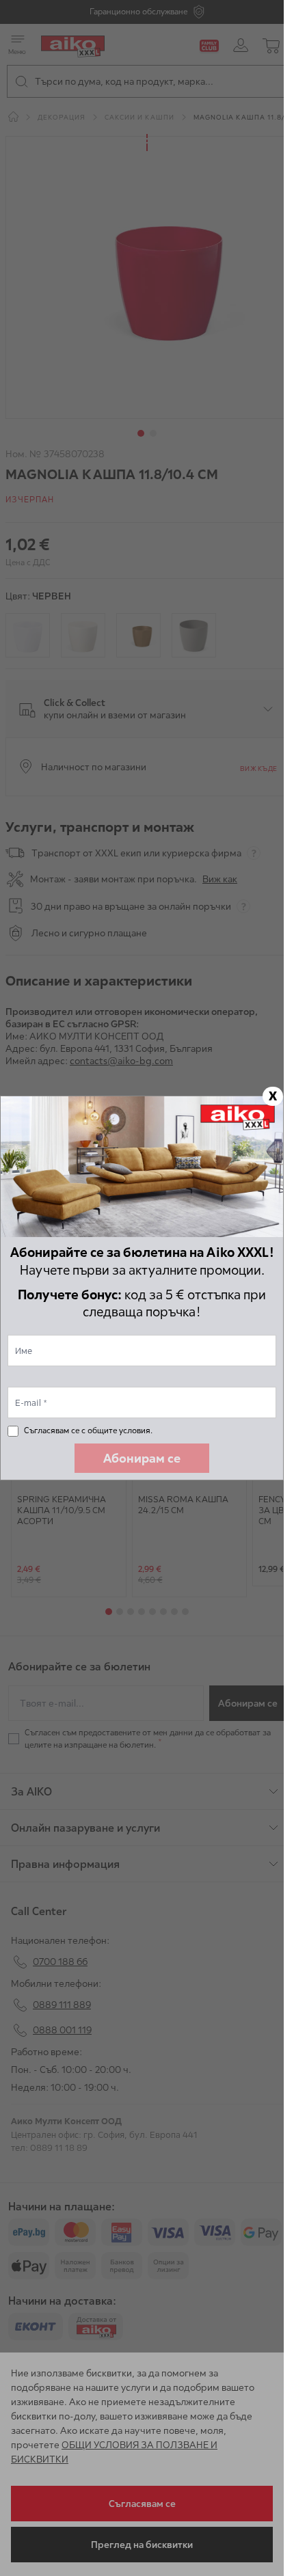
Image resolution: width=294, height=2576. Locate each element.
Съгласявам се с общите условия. (88, 1430)
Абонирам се (142, 1458)
